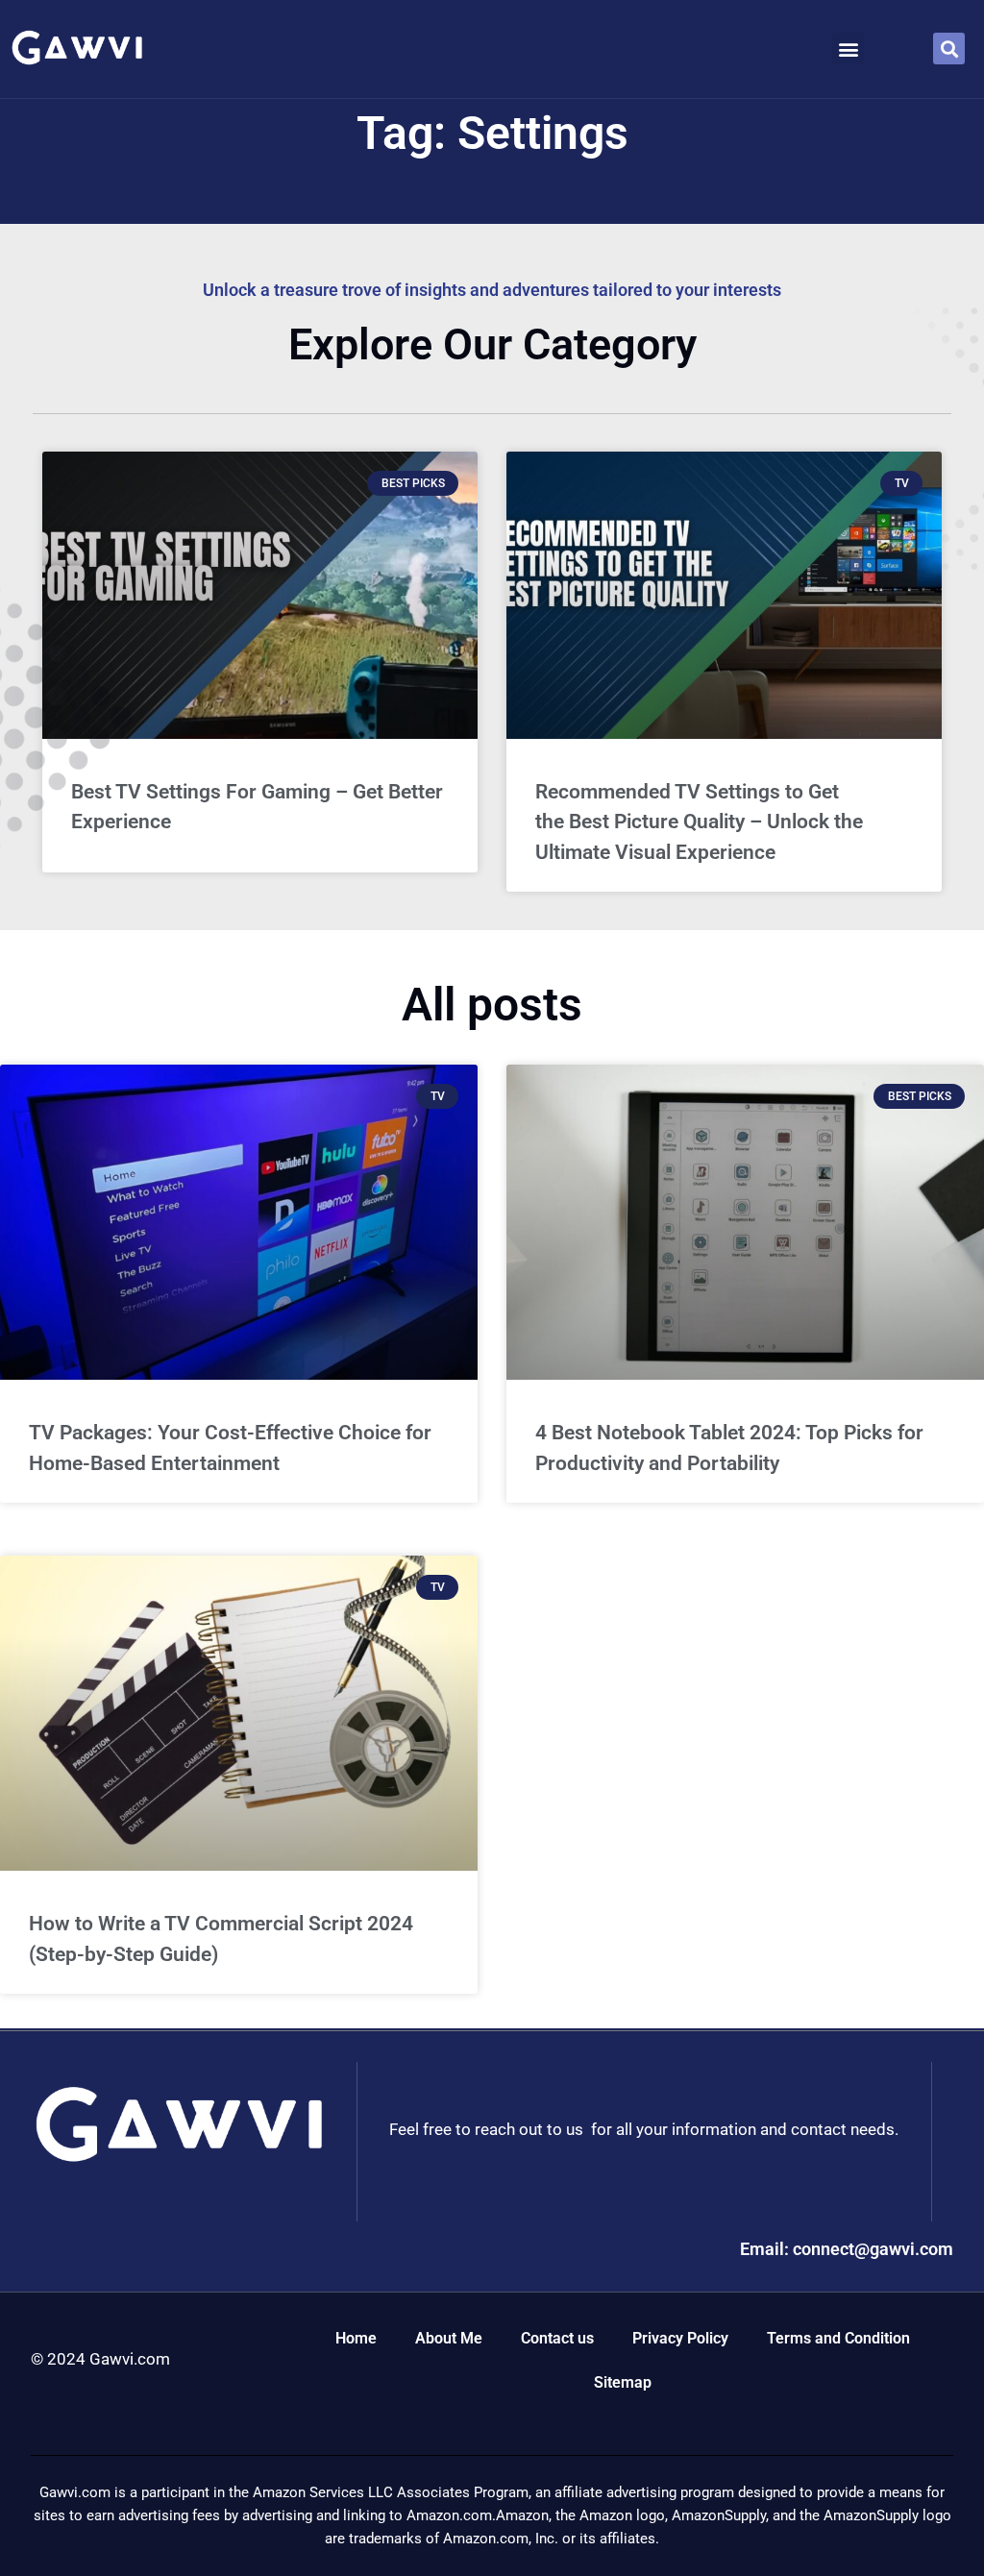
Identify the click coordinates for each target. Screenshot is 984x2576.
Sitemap (623, 2382)
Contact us (557, 2338)
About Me (449, 2338)
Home (356, 2338)
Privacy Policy (680, 2338)
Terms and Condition (838, 2338)
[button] (848, 49)
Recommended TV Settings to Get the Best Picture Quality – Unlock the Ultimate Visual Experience (699, 822)
